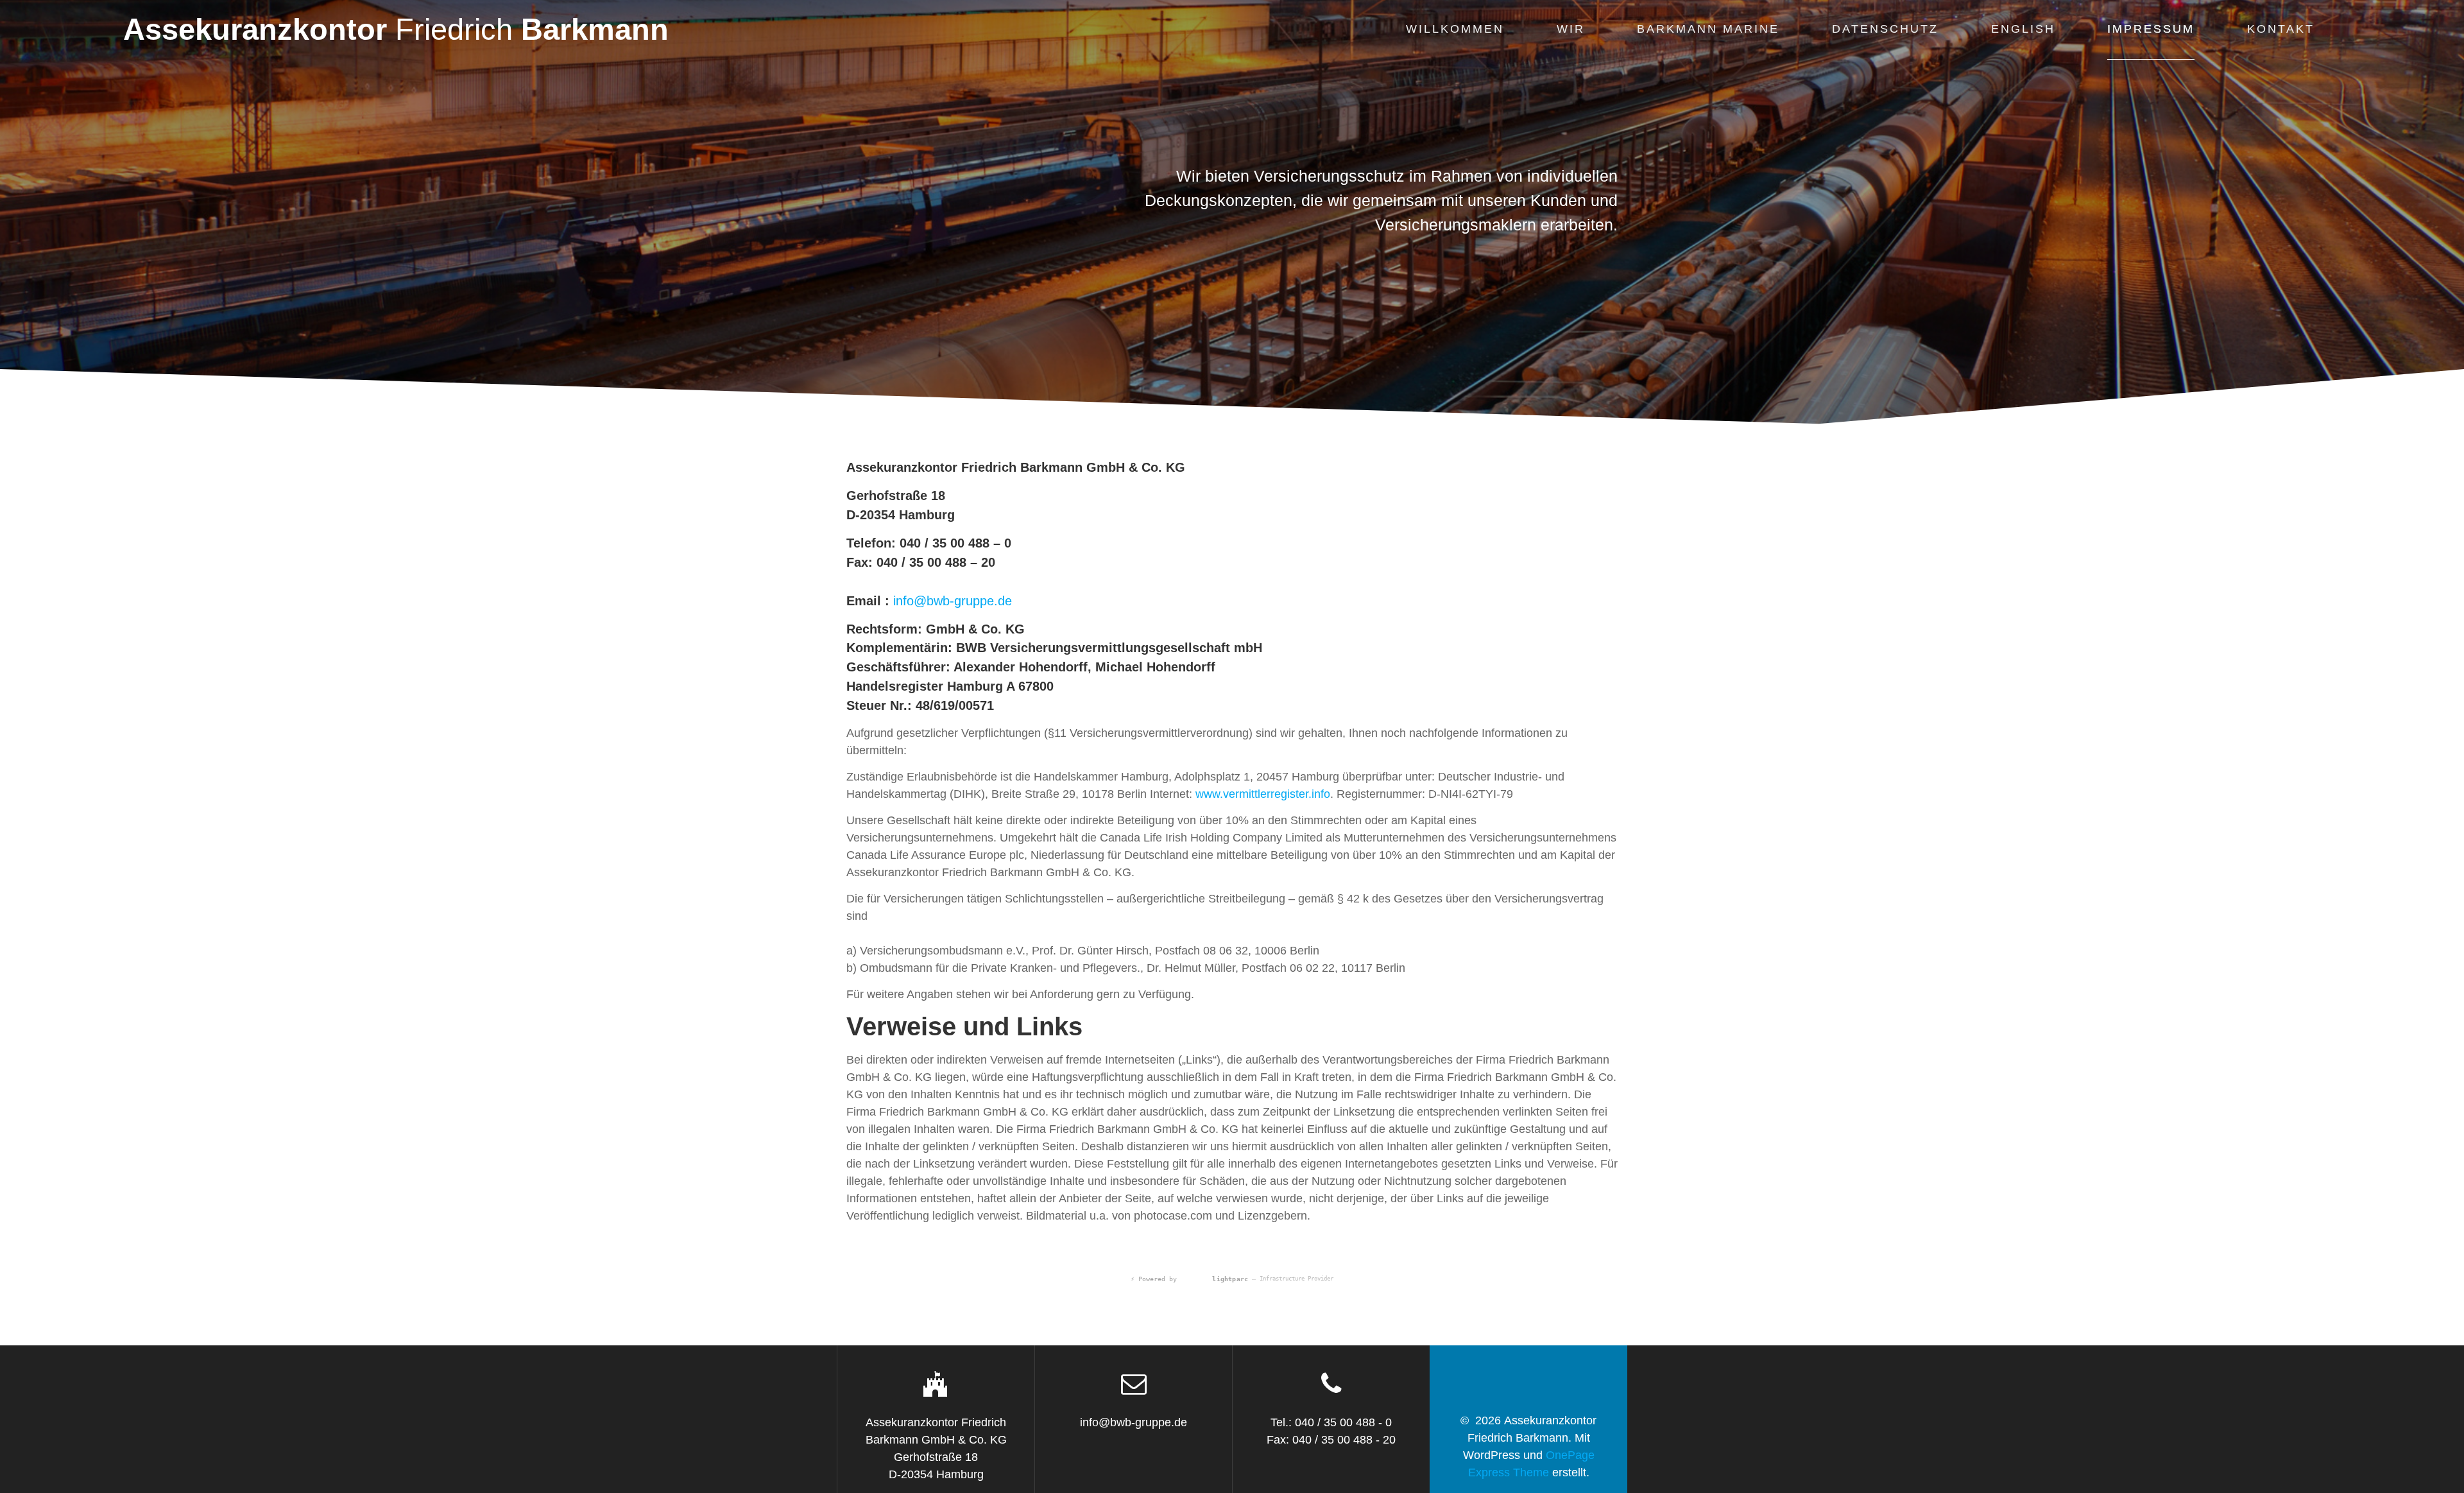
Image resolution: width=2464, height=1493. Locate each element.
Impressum (2151, 29)
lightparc (1215, 1286)
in (898, 601)
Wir (1571, 29)
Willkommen (1455, 29)
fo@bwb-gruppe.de (957, 601)
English (2023, 29)
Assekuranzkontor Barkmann (396, 30)
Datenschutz (1885, 29)
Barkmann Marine (1708, 29)
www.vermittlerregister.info (1263, 794)
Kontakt (2281, 29)
